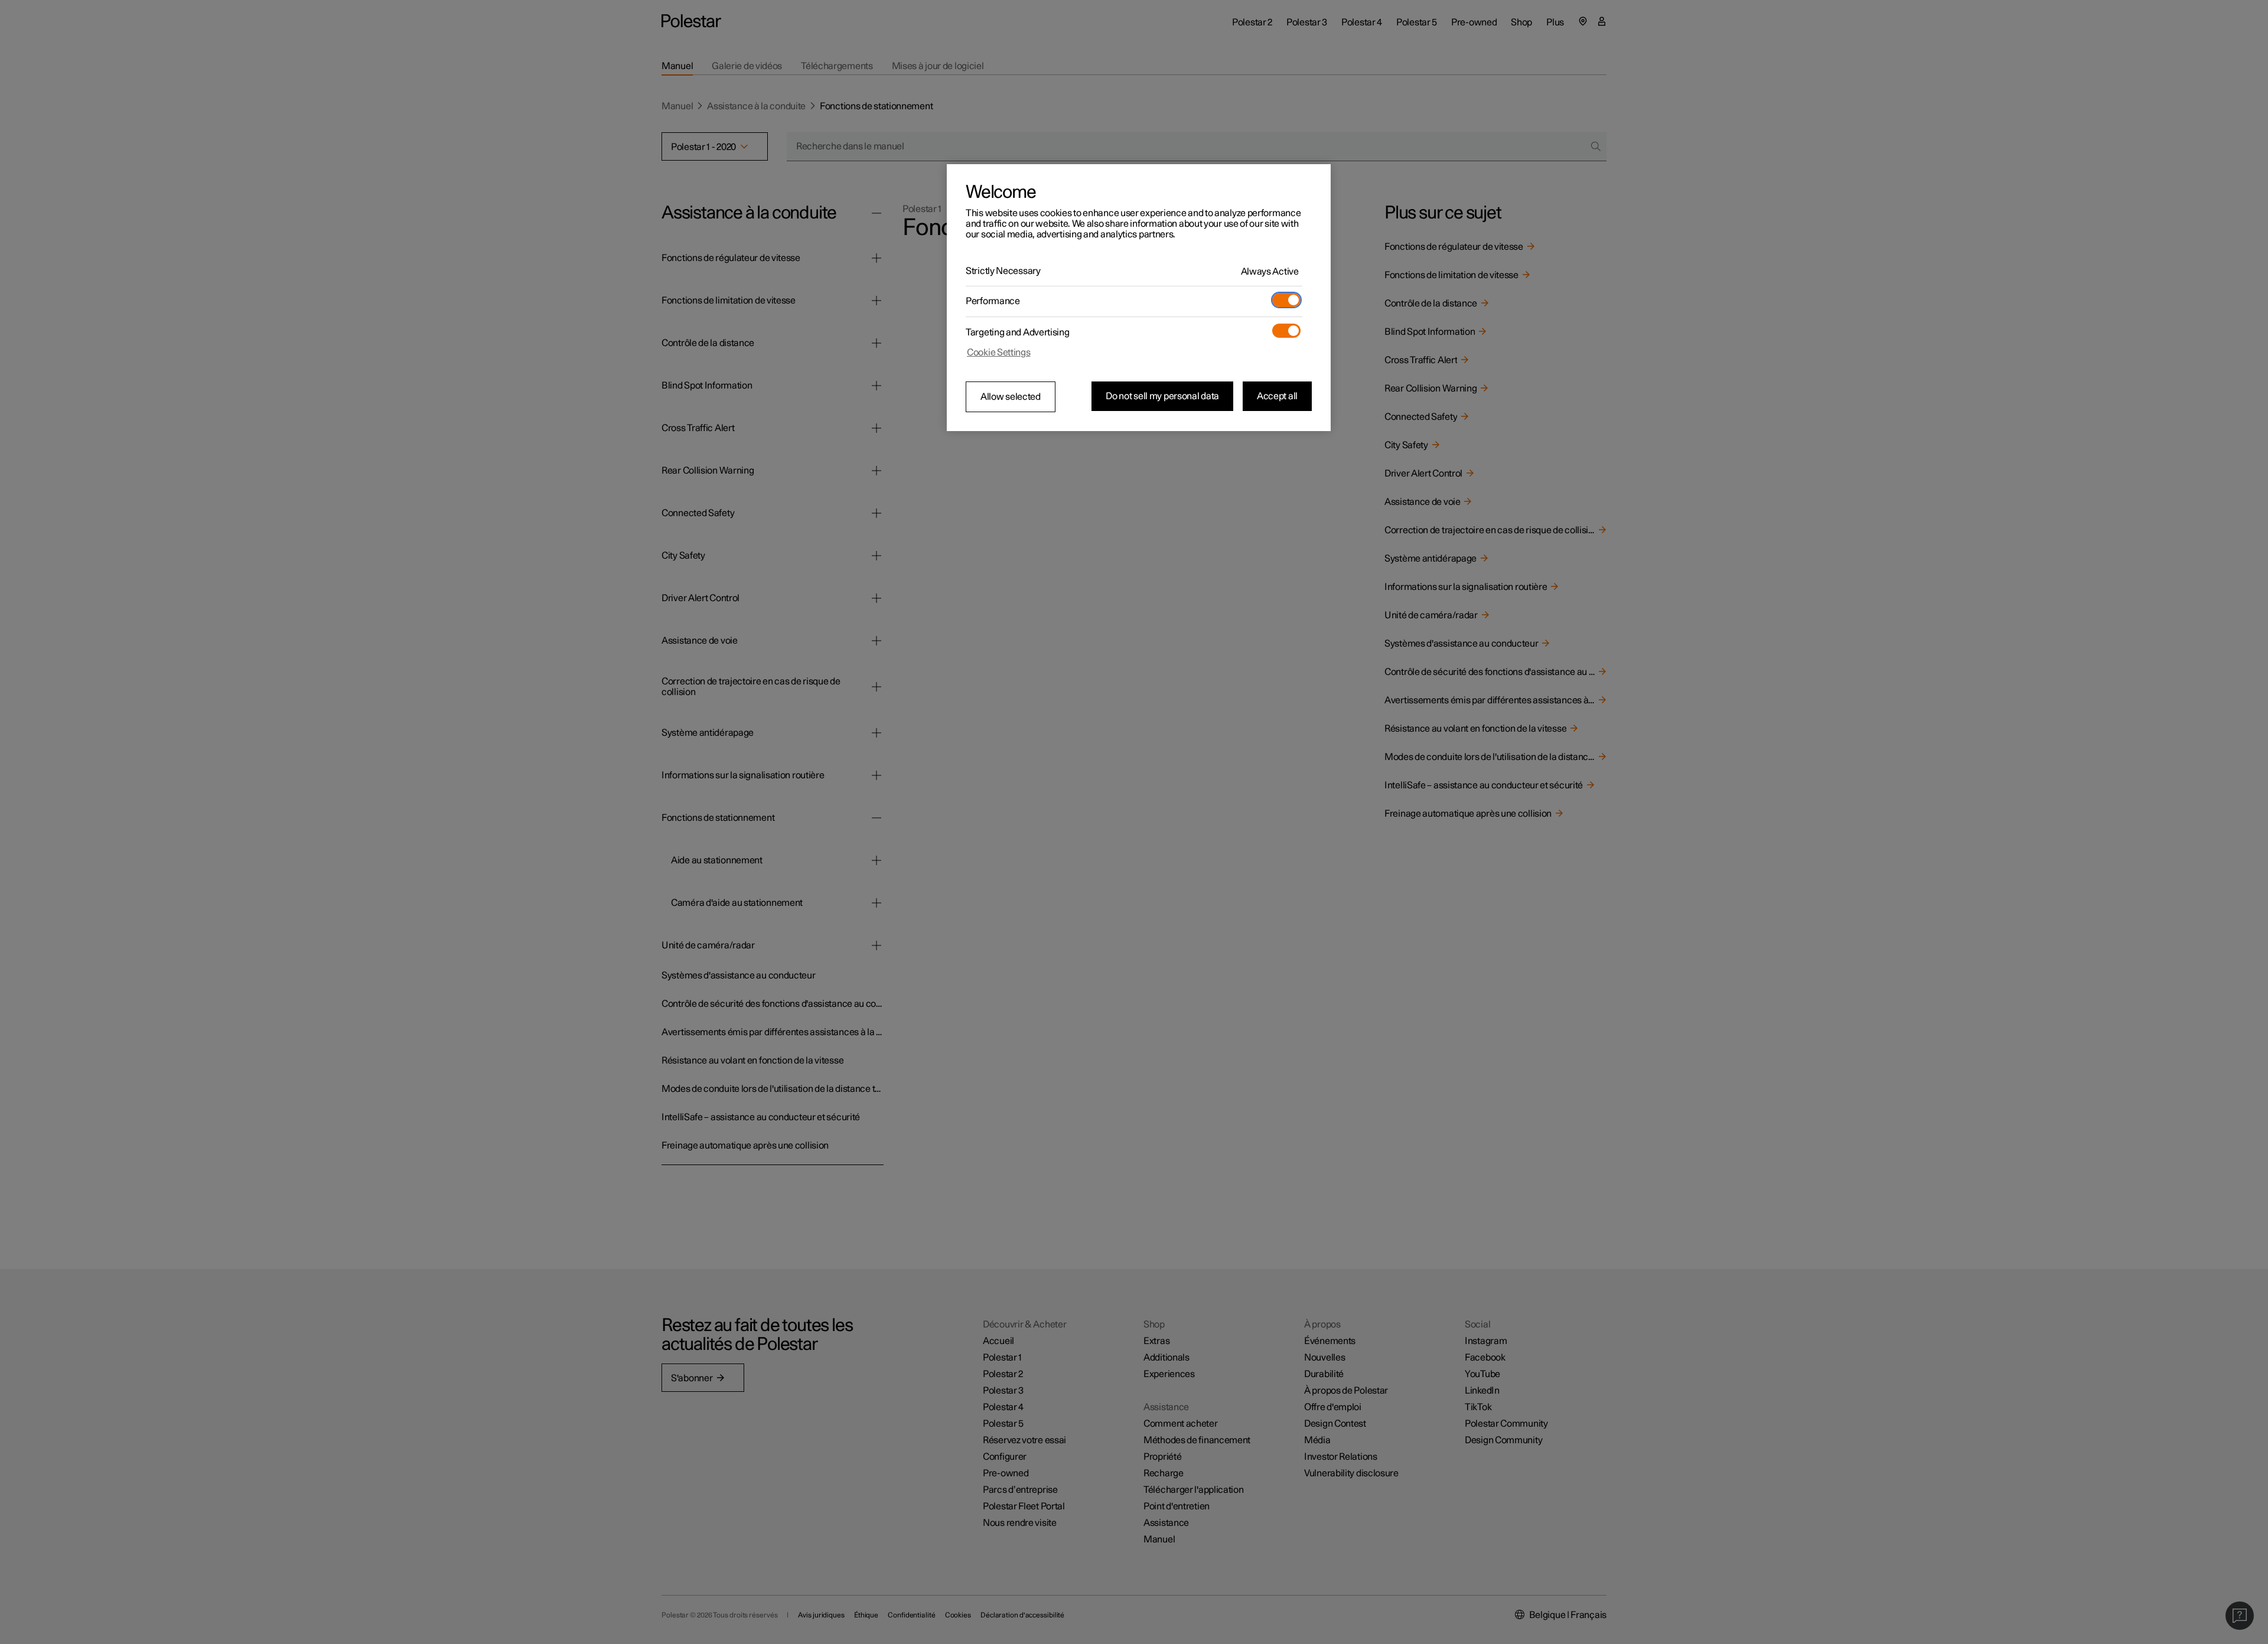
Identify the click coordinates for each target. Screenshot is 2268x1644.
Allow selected (1011, 397)
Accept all (1277, 396)
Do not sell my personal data (1162, 396)
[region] (1139, 298)
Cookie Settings (999, 353)
